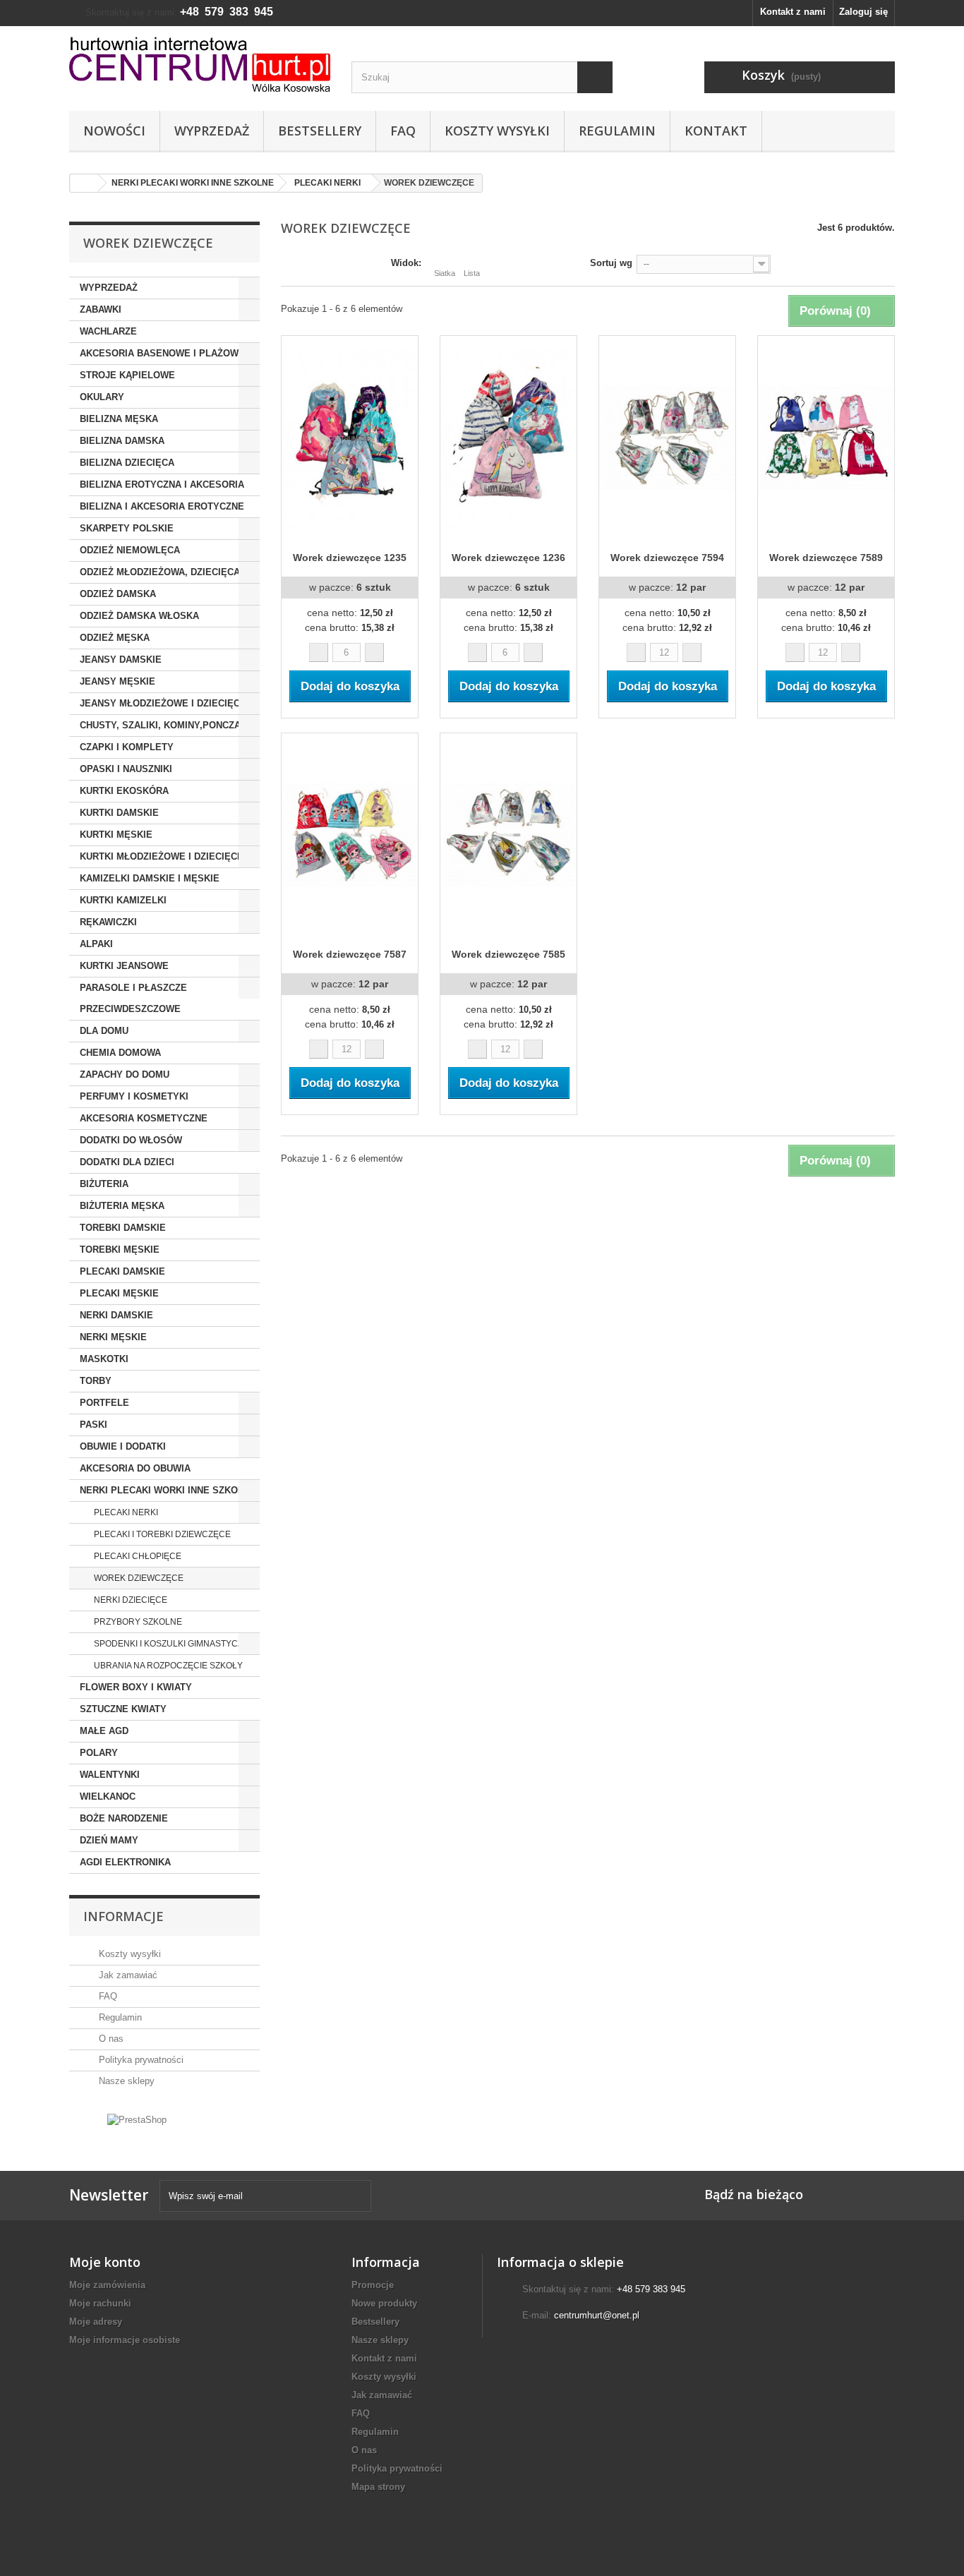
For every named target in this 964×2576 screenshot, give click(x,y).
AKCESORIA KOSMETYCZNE (144, 1118)
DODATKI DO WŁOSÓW (131, 1140)
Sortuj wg (611, 263)
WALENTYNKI (110, 1775)
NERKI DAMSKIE (116, 1315)
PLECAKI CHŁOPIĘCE (137, 1556)
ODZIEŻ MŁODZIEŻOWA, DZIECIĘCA (160, 572)
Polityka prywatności (140, 2060)
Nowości (114, 131)
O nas (110, 2039)
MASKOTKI (104, 1359)
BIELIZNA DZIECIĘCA (127, 463)
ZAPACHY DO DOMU (125, 1075)
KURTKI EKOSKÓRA (124, 791)
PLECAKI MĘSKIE (119, 1293)
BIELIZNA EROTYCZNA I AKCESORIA (162, 484)
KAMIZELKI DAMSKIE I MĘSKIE (150, 878)
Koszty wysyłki (497, 131)
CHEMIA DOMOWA (120, 1053)
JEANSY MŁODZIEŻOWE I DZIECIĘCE (163, 703)
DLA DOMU (104, 1031)
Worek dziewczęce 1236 (508, 558)
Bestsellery (320, 131)
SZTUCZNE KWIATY (123, 1709)
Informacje (123, 1916)
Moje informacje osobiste (125, 2340)
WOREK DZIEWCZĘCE (138, 1578)
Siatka (445, 273)
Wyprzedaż (212, 131)
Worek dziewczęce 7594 (667, 558)
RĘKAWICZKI (108, 922)
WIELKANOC (108, 1796)
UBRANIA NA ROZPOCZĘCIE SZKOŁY (167, 1666)
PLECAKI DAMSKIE (122, 1271)
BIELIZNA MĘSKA (119, 419)
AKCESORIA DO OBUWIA (135, 1468)
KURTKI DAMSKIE (119, 813)
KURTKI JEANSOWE (124, 966)
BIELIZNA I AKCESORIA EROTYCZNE (162, 506)
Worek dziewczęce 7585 (508, 954)
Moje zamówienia (107, 2285)
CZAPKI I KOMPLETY (127, 747)
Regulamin (617, 131)
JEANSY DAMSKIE (121, 660)
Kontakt (716, 131)
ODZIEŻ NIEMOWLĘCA (130, 550)
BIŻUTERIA (104, 1184)
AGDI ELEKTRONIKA (125, 1862)
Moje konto (105, 2262)
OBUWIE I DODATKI (123, 1446)
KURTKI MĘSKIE (116, 835)
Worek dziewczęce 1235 (350, 558)
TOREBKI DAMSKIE (123, 1228)
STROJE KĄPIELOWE (127, 375)
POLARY (99, 1753)
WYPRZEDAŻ (109, 288)
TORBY (96, 1381)
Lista (472, 273)
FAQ (403, 131)
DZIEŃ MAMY (109, 1840)
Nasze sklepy (125, 2081)
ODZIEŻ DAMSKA (118, 594)
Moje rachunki (100, 2303)
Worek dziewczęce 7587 (350, 954)
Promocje (373, 2285)
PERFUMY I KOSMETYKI (134, 1096)
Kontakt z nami (793, 12)
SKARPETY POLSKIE (127, 528)
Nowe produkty (384, 2303)
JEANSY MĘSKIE (118, 681)
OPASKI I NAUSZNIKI (126, 769)
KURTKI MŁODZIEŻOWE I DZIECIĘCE (162, 856)
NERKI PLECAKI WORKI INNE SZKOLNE (168, 1490)
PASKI (94, 1425)
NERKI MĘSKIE (113, 1337)
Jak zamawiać (127, 1975)
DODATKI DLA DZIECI (127, 1162)
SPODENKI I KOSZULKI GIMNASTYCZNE (173, 1644)
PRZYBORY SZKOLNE (137, 1622)
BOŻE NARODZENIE (124, 1818)
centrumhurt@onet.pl (597, 2315)
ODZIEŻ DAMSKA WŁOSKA (139, 616)
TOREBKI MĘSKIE (120, 1250)
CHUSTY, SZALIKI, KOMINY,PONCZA (160, 725)
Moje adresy (96, 2322)
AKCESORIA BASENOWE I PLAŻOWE (162, 353)
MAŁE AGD (104, 1731)
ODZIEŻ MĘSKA (115, 638)
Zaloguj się (863, 12)
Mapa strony (378, 2487)
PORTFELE (104, 1403)
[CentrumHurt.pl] (200, 64)
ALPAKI (96, 944)
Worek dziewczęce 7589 (826, 558)
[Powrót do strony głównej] (84, 183)
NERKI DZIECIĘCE (129, 1600)
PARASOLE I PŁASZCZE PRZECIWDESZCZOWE (133, 998)
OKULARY (102, 397)
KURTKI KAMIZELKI (123, 900)
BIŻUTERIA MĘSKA (122, 1206)
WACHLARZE (108, 331)
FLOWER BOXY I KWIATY (136, 1687)
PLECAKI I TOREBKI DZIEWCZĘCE (161, 1534)
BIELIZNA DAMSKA (122, 441)
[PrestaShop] (137, 2119)
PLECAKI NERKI (125, 1512)
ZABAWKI (101, 309)
